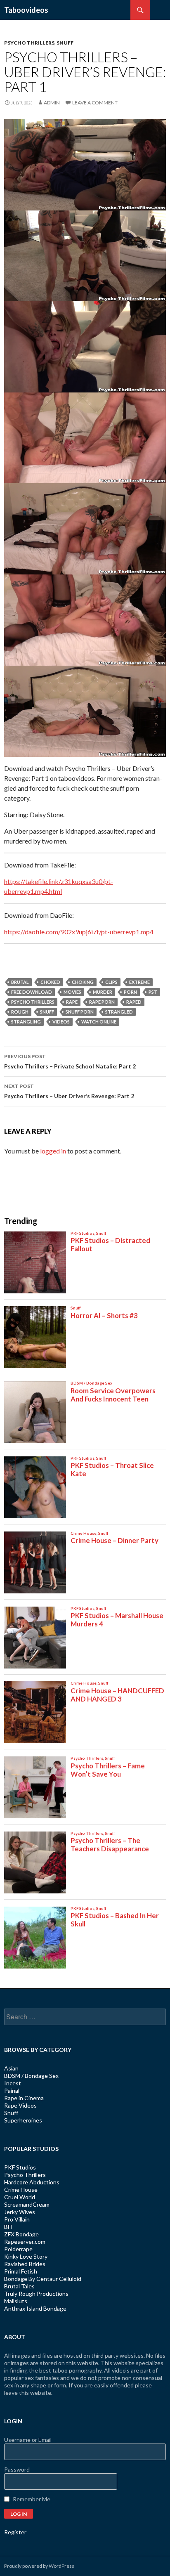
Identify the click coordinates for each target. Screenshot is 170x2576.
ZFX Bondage (21, 2234)
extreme (139, 982)
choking (83, 982)
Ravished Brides (25, 2264)
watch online (99, 1022)
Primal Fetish (21, 2271)
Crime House (21, 2190)
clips (111, 982)
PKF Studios (20, 2167)
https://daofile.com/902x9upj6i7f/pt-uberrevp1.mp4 (79, 932)
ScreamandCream (27, 2204)
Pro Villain (17, 2219)
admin (52, 103)
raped (134, 1002)
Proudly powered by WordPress (39, 2566)
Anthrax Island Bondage (35, 2308)
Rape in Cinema (24, 2098)
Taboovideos (26, 10)
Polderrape (18, 2249)
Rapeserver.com (25, 2242)
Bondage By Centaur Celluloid (43, 2279)
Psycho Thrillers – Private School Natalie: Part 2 (70, 1061)
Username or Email (28, 2440)
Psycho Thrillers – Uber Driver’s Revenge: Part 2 (69, 1091)
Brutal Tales (19, 2286)
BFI (8, 2227)
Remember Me (32, 2499)
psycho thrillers (33, 1002)
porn (130, 992)
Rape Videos (20, 2105)
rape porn (102, 1002)
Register (15, 2532)
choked (50, 982)
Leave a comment (95, 103)
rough (20, 1012)
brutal (20, 982)
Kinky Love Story (26, 2256)
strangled (119, 1012)
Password (17, 2469)
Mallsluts (16, 2301)
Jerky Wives (20, 2212)
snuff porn (80, 1012)
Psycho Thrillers (29, 43)
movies (72, 992)
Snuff (65, 43)
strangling (26, 1022)
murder (103, 992)
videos (61, 1022)
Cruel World (20, 2197)
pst (153, 992)
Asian (11, 2068)
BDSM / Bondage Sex (31, 2076)
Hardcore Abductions (32, 2182)
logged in (53, 1151)
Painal (12, 2090)
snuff (47, 1012)
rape (72, 1002)
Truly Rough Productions (36, 2294)
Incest (13, 2083)
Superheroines (23, 2120)
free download (32, 992)
